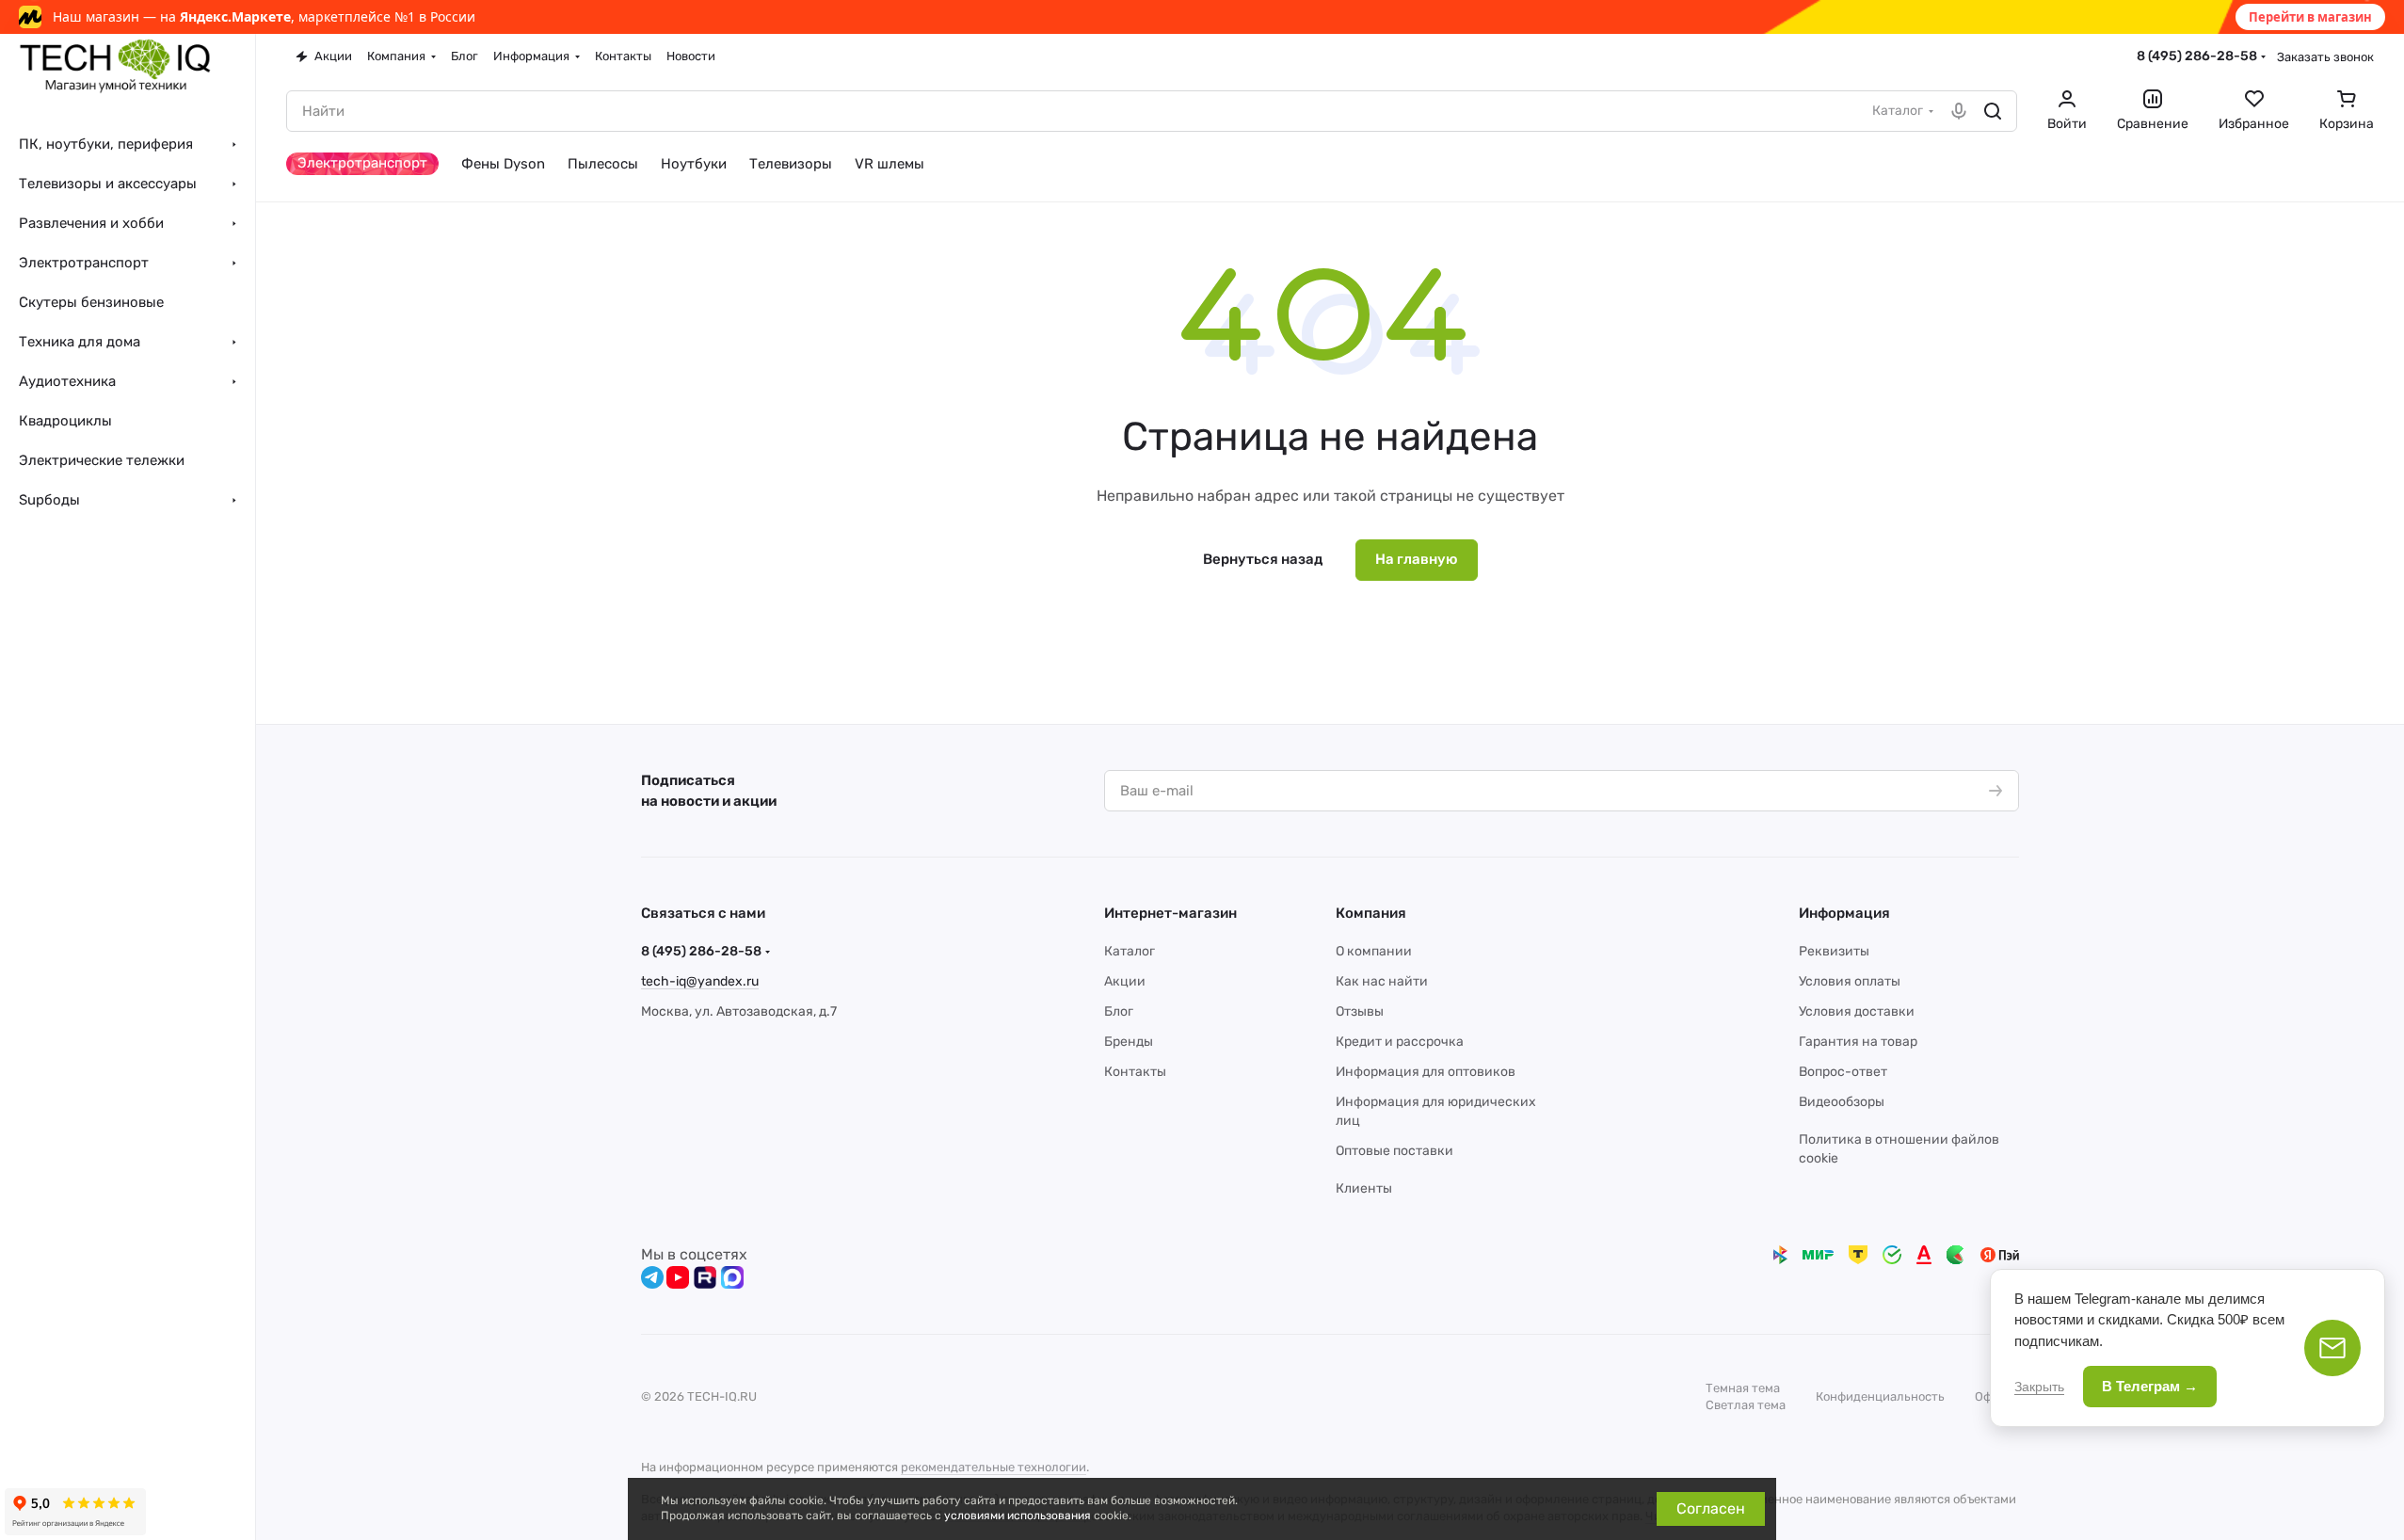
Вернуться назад (1263, 559)
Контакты (1135, 1072)
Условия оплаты (1850, 981)
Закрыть (2039, 1387)
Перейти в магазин (2310, 17)
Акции (1125, 981)
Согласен (1711, 1508)
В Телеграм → (2150, 1386)
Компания (1371, 913)
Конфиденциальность (1880, 1396)
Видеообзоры (1842, 1102)
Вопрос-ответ (1843, 1072)
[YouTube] (678, 1277)
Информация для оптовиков (1426, 1072)
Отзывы (1360, 1011)
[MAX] (732, 1277)
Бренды (1129, 1042)
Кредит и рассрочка (1400, 1042)
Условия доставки (1857, 1011)
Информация (1844, 913)
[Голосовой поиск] (1959, 111)
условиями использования (1018, 1516)
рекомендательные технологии (994, 1467)
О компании (1374, 951)
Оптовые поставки (1394, 1151)
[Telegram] (652, 1277)
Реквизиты (1834, 951)
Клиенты (1364, 1188)
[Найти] (1993, 111)
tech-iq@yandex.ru (700, 981)
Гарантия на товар (1858, 1042)
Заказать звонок (2325, 57)
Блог (1119, 1011)
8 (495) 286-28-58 (2197, 56)
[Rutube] (705, 1277)
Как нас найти (1382, 981)
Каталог (1130, 951)
